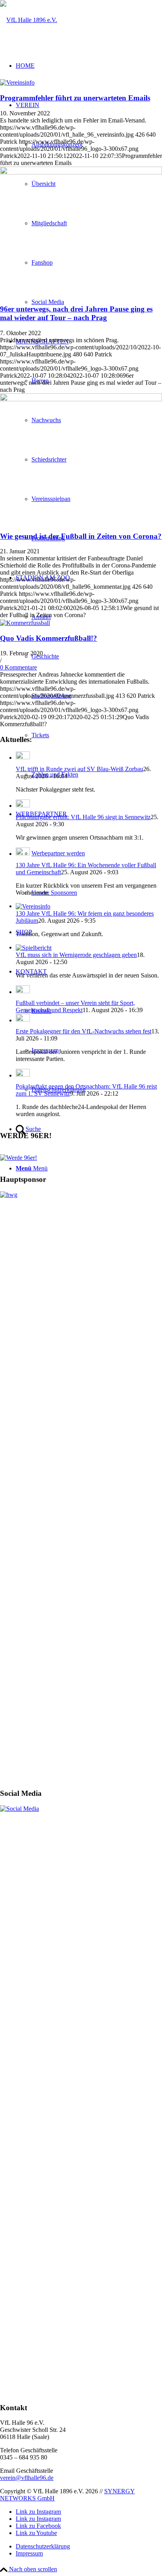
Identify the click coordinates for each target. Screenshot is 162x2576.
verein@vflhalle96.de (27, 2478)
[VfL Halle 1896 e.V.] (29, 19)
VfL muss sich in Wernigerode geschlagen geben (76, 955)
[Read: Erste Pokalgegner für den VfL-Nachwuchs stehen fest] (23, 1020)
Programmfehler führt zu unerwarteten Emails (75, 98)
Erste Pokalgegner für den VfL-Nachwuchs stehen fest (84, 1031)
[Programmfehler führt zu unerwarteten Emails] (17, 82)
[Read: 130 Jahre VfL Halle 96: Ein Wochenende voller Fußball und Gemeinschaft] (23, 854)
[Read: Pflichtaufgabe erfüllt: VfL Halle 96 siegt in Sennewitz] (23, 806)
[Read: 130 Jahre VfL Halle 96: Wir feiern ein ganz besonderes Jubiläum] (33, 906)
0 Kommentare (18, 667)
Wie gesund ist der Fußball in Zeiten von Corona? (81, 536)
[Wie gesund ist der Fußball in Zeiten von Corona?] (81, 458)
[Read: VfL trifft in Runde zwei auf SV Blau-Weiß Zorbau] (23, 758)
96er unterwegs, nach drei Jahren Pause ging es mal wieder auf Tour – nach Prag (76, 313)
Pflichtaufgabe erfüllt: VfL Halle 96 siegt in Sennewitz (83, 817)
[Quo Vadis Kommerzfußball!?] (25, 622)
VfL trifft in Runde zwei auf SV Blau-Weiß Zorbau (79, 769)
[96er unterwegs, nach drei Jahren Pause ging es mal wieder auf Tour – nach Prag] (81, 231)
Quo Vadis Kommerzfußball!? (49, 638)
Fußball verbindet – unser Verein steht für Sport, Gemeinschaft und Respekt (75, 1006)
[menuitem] (89, 2546)
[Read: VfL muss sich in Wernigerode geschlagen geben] (34, 947)
